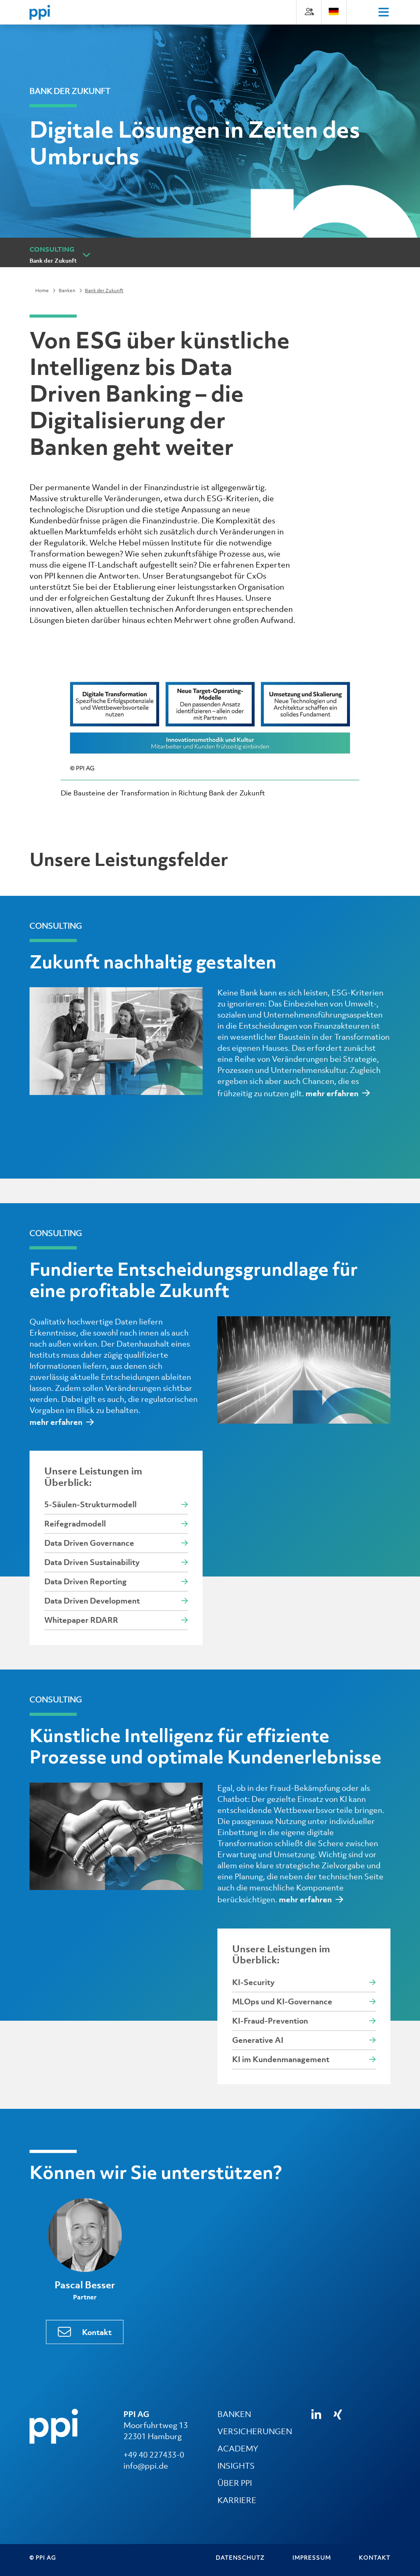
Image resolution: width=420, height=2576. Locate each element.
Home (42, 291)
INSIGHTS (236, 2466)
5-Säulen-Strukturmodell (90, 1504)
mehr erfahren (332, 1093)
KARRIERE (237, 2500)
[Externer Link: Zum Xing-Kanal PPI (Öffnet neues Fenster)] (338, 2415)
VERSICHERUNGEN (255, 2431)
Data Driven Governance (89, 1543)
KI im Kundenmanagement (281, 2059)
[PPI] (54, 2426)
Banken (67, 291)
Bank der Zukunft (53, 261)
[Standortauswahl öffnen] (334, 11)
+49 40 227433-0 (154, 2455)
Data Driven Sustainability (92, 1562)
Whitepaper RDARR (81, 1620)
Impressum (312, 2557)
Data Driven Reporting (86, 1581)
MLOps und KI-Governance (282, 2001)
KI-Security (253, 1982)
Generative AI (258, 2040)
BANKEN (234, 2414)
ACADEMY (238, 2449)
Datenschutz (240, 2557)
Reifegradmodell (75, 1524)
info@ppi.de (146, 2466)
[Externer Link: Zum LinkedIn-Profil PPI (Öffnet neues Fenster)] (316, 2415)
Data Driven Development (92, 1601)
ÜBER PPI (235, 2483)
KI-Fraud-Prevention (270, 2021)
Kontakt (97, 2332)
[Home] (40, 12)
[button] (86, 254)
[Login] (309, 11)
